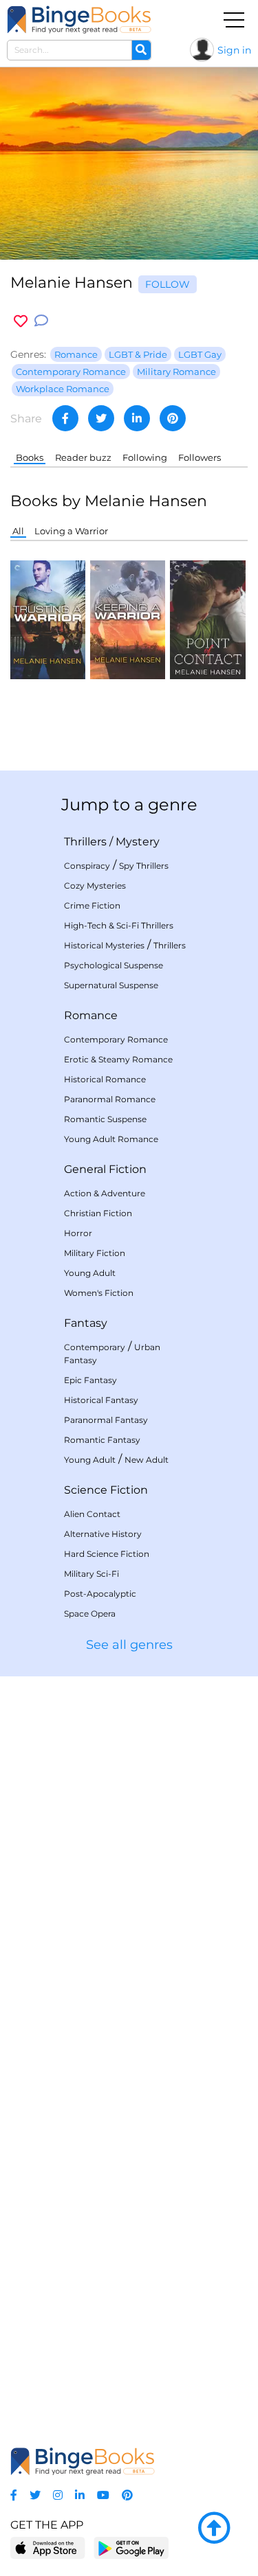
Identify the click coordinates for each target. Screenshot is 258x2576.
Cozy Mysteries (95, 886)
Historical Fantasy (101, 1400)
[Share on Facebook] (65, 418)
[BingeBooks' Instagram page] (58, 2495)
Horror (78, 1233)
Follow (168, 284)
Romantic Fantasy (102, 1440)
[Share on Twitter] (101, 418)
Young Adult (90, 1273)
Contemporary (95, 1347)
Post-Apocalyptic (100, 1594)
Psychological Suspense (114, 965)
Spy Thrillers (144, 866)
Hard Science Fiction (107, 1554)
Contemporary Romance (116, 1039)
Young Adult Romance (111, 1139)
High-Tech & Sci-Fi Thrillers (119, 925)
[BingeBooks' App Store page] (48, 2548)
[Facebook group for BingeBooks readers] (14, 2495)
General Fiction (105, 1169)
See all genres (129, 1645)
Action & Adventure (105, 1193)
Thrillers (85, 842)
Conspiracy (87, 866)
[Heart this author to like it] (21, 321)
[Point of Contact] (207, 619)
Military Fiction (95, 1253)
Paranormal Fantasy (106, 1420)
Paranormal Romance (110, 1099)
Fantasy (86, 1323)
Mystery (138, 842)
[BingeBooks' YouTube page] (103, 2495)
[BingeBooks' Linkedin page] (80, 2495)
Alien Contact (92, 1514)
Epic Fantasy (90, 1380)
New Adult (147, 1460)
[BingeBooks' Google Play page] (131, 2547)
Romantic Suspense (105, 1119)
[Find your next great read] (79, 20)
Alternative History (103, 1534)
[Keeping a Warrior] (128, 619)
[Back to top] (214, 2529)
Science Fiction (106, 1490)
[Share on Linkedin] (137, 418)
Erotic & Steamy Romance (118, 1059)
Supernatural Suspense (111, 985)
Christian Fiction (98, 1213)
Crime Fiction (92, 905)
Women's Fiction (99, 1293)
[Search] (141, 50)
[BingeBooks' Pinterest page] (127, 2495)
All (18, 531)
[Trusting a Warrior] (48, 619)
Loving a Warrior (71, 531)
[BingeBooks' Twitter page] (35, 2495)
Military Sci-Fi (92, 1574)
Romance (91, 1015)
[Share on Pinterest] (173, 418)
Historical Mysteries (104, 945)
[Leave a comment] (41, 321)
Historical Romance (105, 1079)
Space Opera (90, 1614)
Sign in (234, 50)
